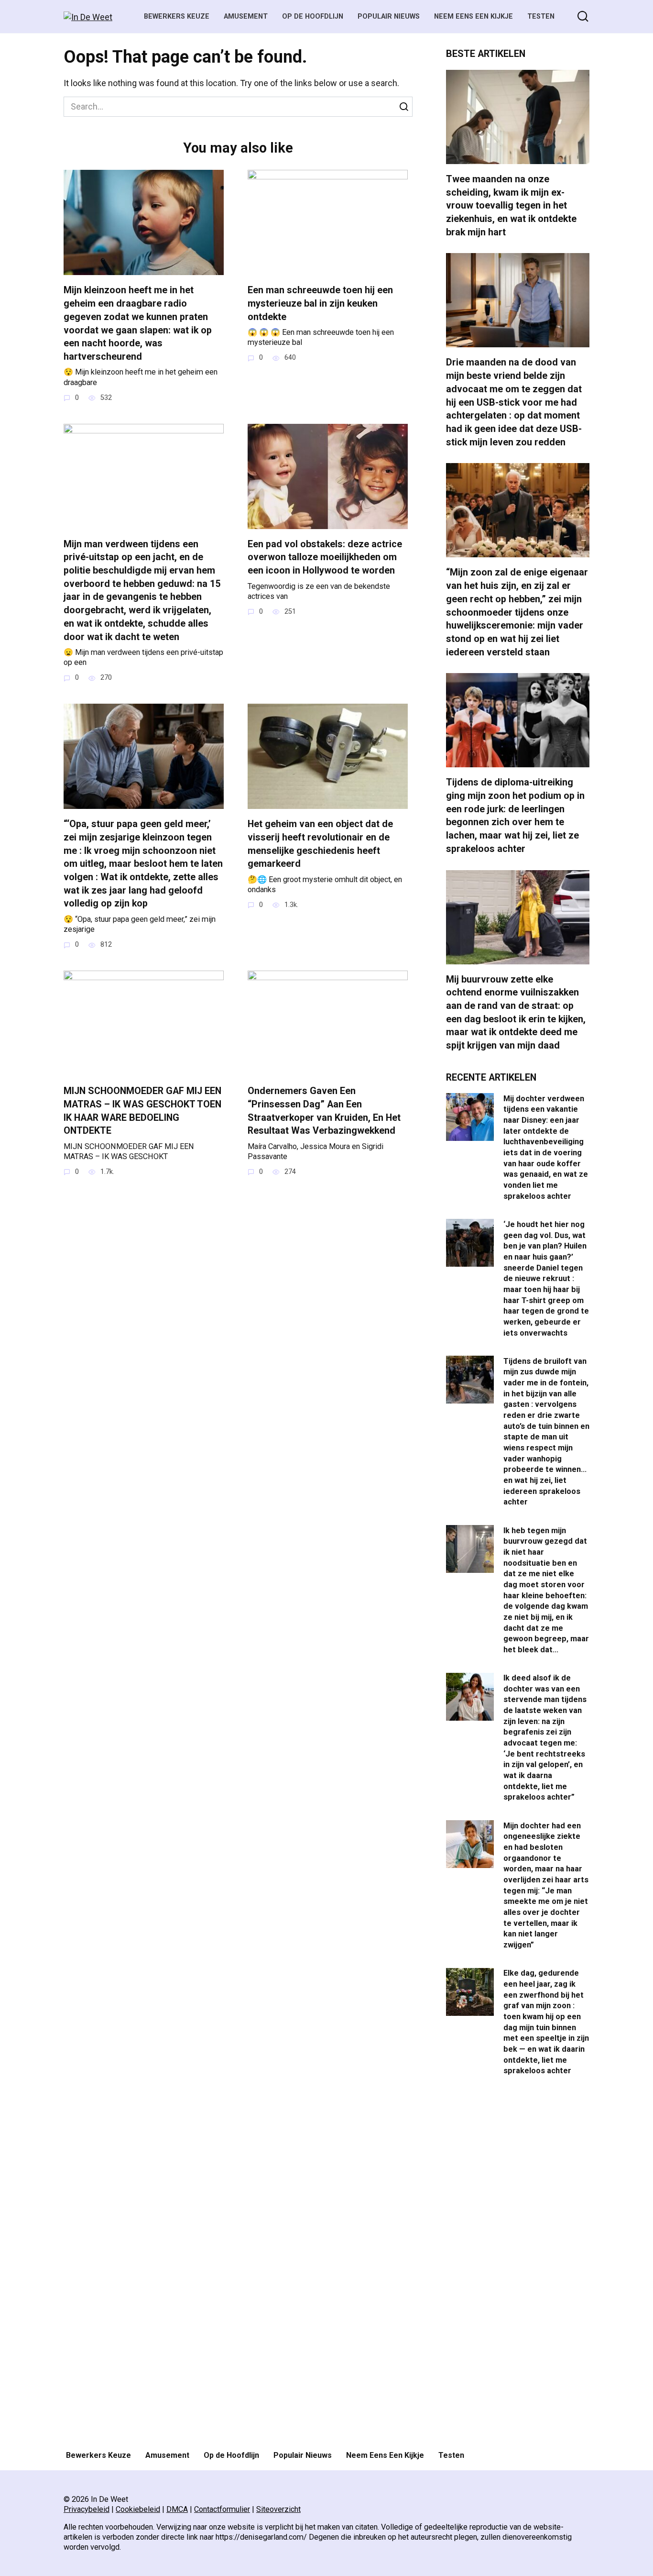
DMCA (177, 2509)
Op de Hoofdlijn (313, 17)
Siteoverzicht (278, 2509)
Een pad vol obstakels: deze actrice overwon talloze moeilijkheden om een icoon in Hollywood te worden (325, 557)
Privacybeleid (87, 2509)
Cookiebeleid (138, 2509)
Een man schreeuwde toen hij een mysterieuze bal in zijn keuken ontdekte (320, 303)
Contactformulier (222, 2509)
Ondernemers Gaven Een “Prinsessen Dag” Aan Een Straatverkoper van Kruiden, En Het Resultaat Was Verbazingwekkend (324, 1111)
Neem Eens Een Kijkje (473, 17)
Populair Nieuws (389, 17)
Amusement (246, 17)
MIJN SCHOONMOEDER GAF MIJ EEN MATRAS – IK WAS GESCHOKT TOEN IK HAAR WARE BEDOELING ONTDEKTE (142, 1111)
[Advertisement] (518, 2265)
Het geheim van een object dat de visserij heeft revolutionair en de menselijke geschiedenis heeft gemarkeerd (320, 844)
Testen (541, 17)
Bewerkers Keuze (177, 17)
